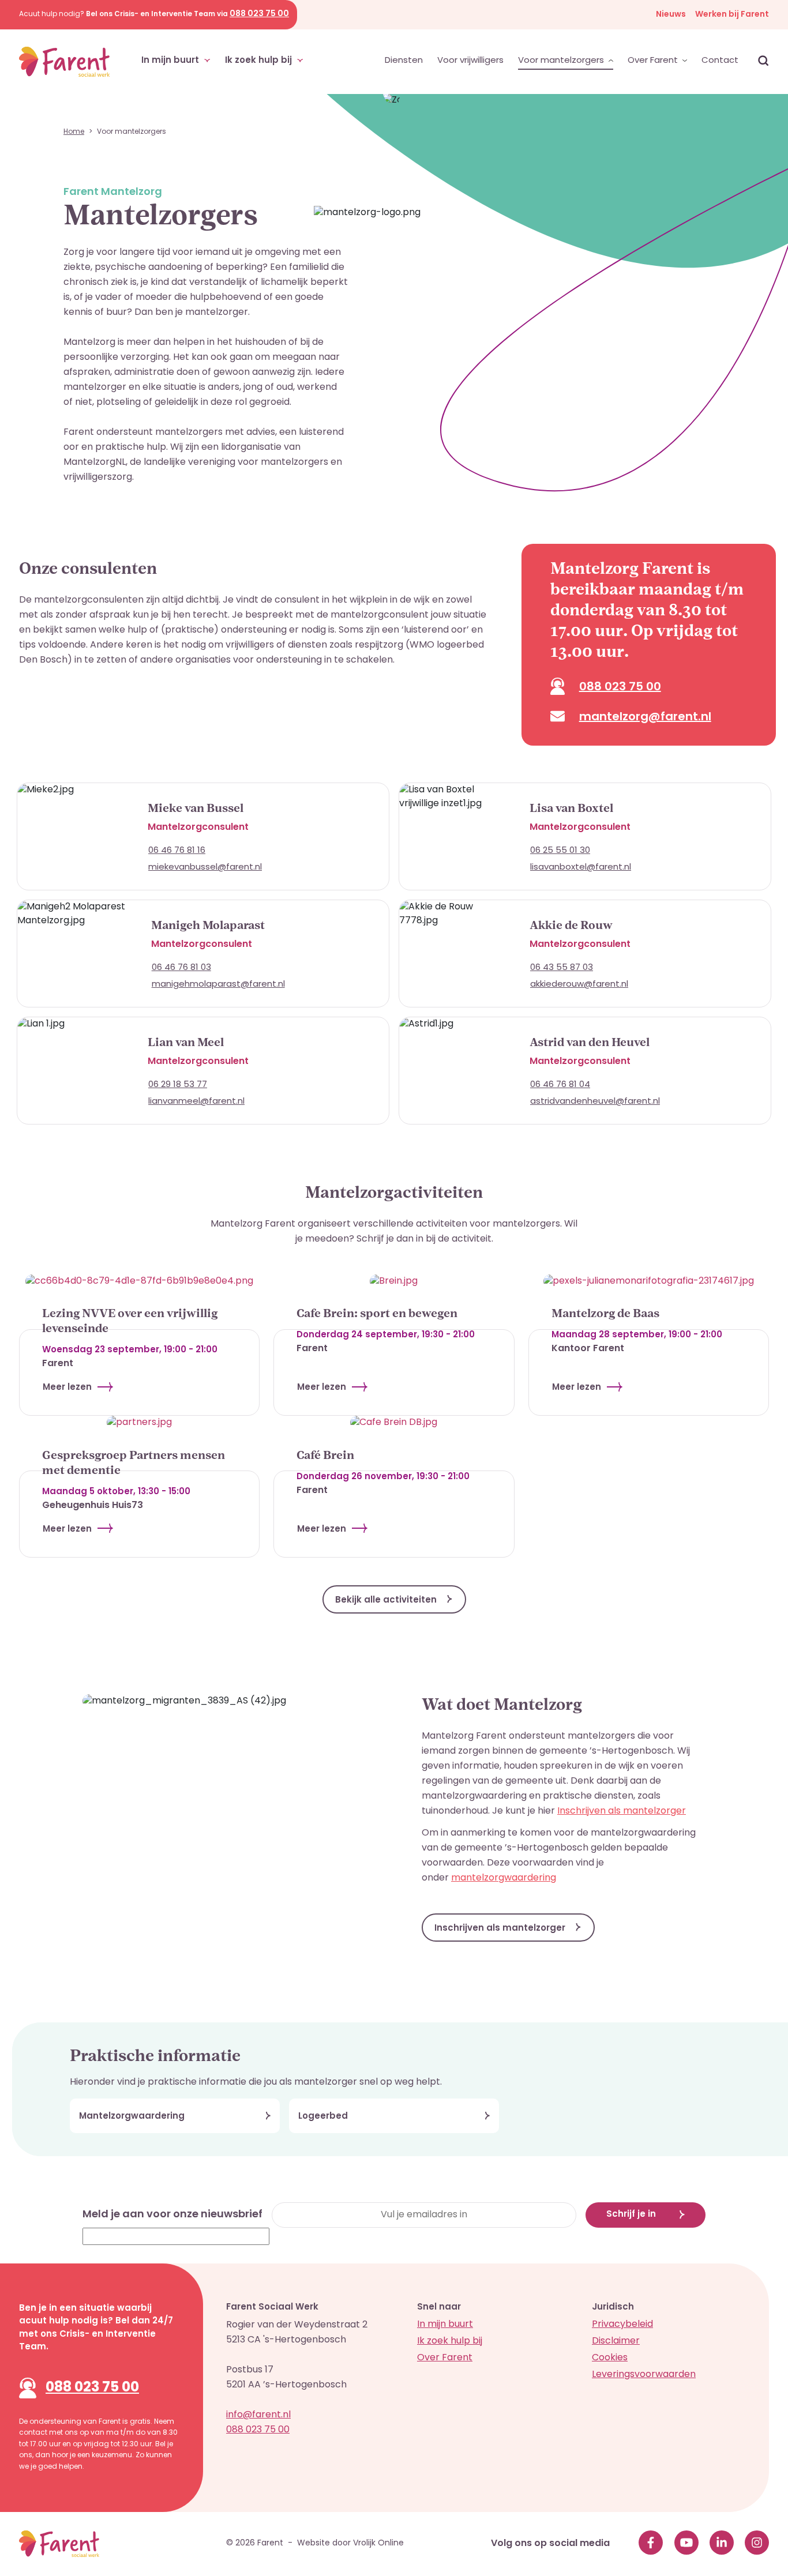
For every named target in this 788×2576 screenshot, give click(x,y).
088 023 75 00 (92, 2388)
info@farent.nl (258, 2415)
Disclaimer (616, 2341)
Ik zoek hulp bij (260, 61)
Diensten (404, 61)
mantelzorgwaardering (504, 1878)
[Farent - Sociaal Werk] (64, 62)
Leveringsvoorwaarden (644, 2375)
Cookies (610, 2358)
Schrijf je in (631, 2215)
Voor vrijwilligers (470, 61)
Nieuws (671, 15)
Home (74, 132)
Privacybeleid (622, 2325)
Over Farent (654, 61)
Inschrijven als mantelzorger (622, 1811)
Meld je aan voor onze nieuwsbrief (172, 2215)
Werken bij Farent (732, 15)
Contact (720, 61)
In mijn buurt (171, 61)
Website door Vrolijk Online (350, 2543)
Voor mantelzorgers (562, 61)
